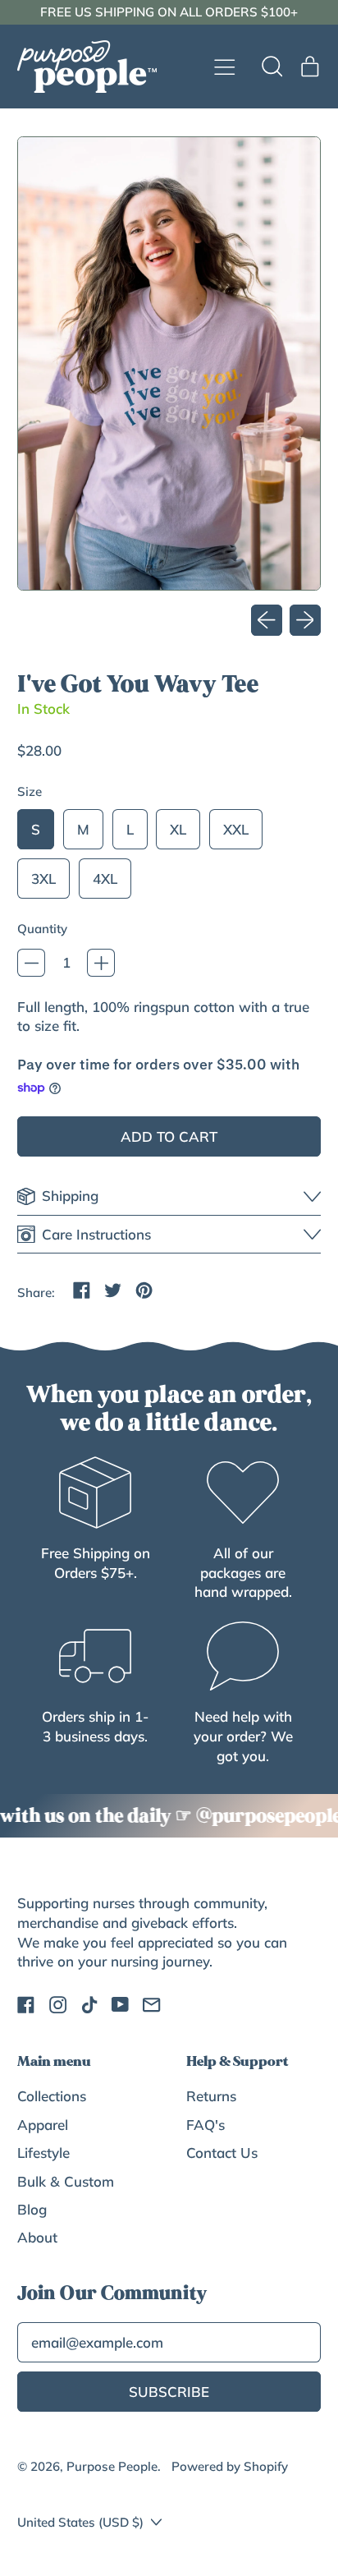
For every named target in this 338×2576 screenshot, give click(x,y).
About (37, 2237)
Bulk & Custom (66, 2181)
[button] (272, 67)
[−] (31, 963)
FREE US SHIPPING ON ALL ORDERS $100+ (169, 12)
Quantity (42, 929)
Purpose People (112, 2466)
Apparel (43, 2125)
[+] (101, 963)
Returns (211, 2096)
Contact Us (222, 2153)
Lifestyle (43, 2153)
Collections (52, 2096)
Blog (32, 2209)
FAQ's (206, 2125)
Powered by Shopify (230, 2466)
